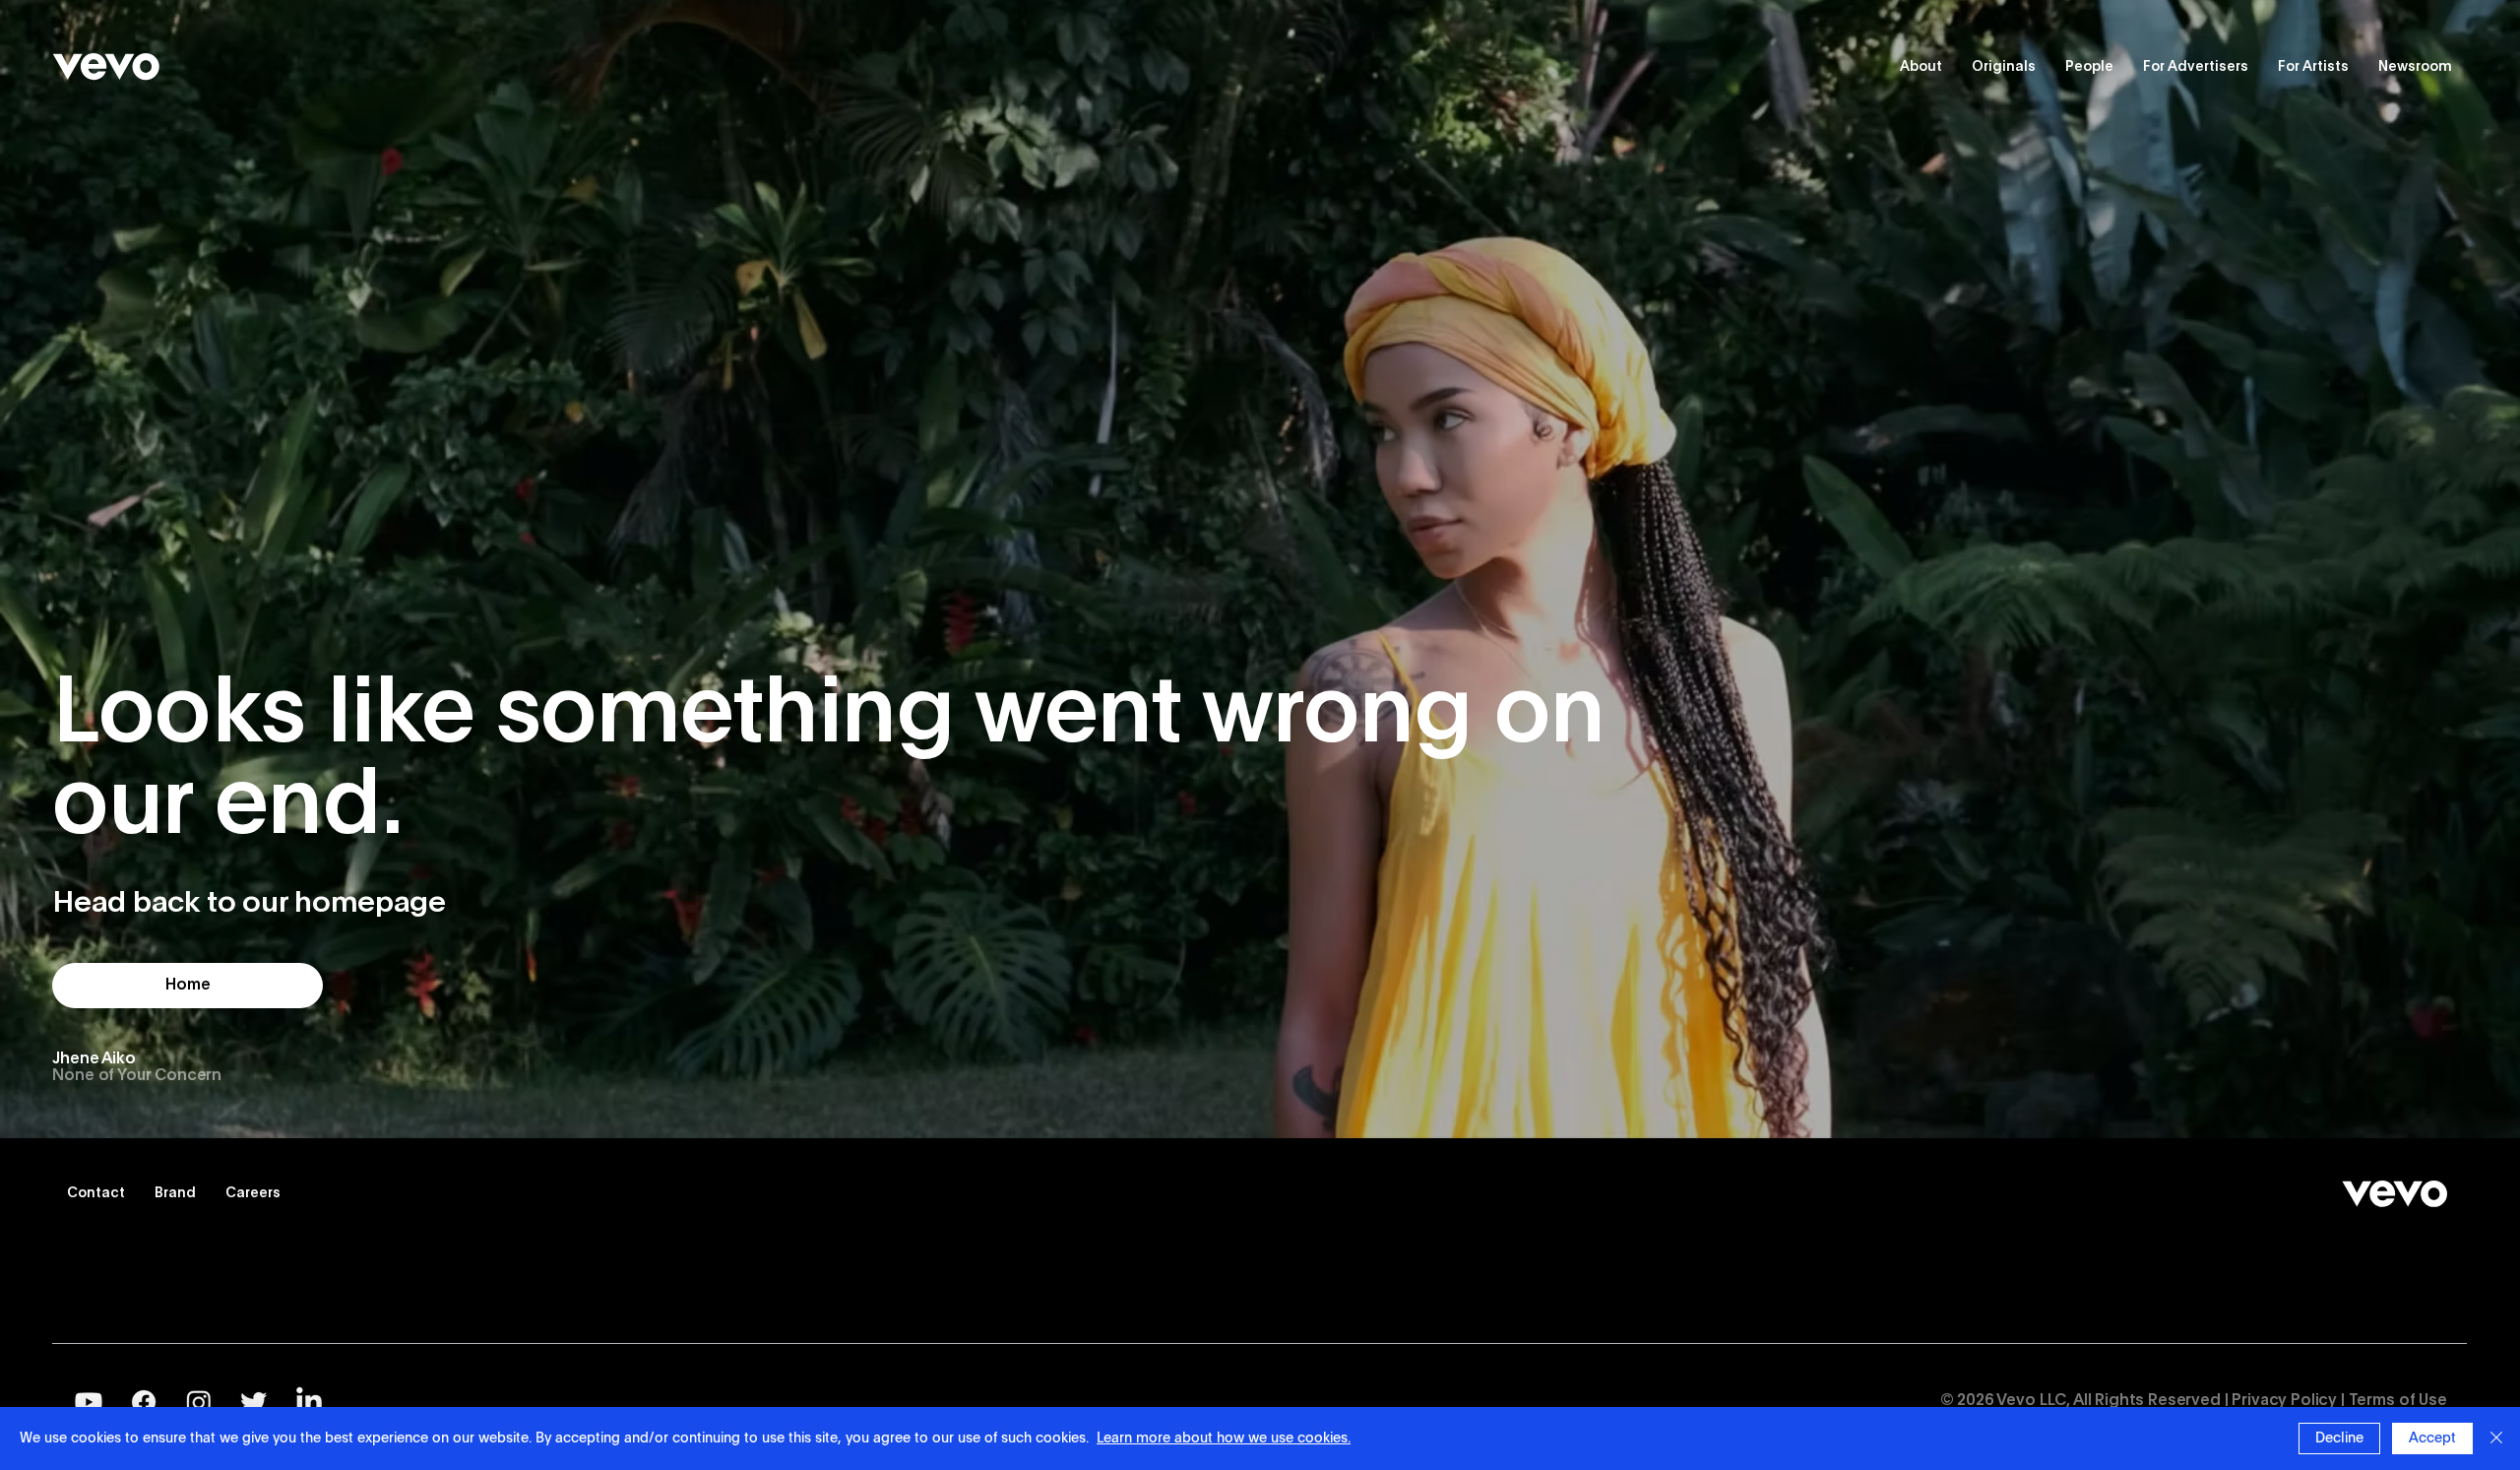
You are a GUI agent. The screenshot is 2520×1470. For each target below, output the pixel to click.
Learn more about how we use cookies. (1224, 1438)
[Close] (2496, 1438)
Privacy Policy (2284, 1401)
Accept (2432, 1438)
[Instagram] (199, 1402)
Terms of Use (2398, 1401)
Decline (2339, 1438)
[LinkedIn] (309, 1402)
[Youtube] (89, 1402)
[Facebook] (144, 1402)
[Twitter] (254, 1402)
